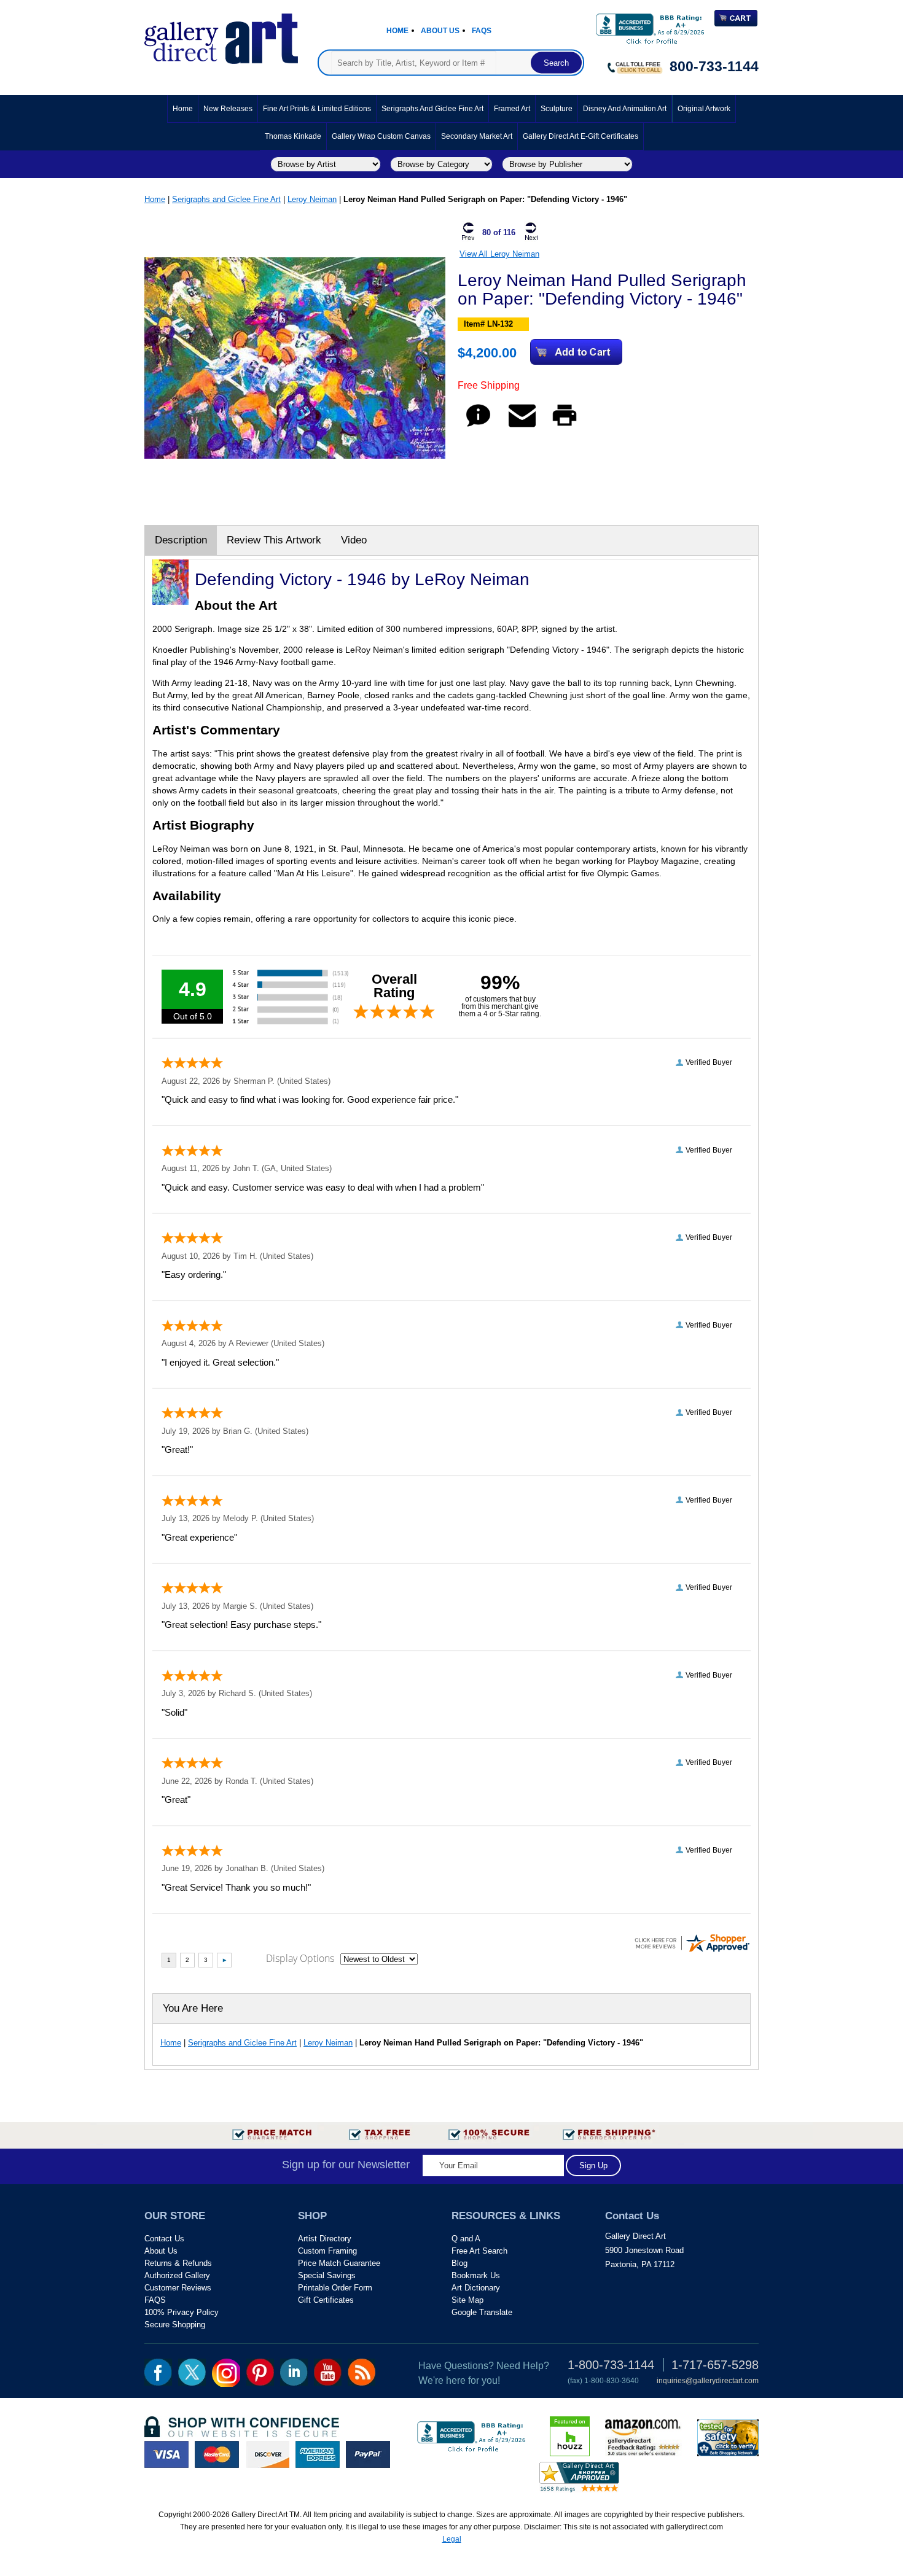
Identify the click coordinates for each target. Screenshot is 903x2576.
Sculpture (557, 109)
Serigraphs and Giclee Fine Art (432, 109)
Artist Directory (325, 2239)
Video (354, 540)
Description (181, 540)
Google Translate (482, 2312)
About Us (440, 31)
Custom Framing (327, 2251)
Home (397, 31)
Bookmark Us (476, 2275)
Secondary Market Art (477, 136)
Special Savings (327, 2275)
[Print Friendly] (565, 426)
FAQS (155, 2300)
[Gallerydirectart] (221, 35)
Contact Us (164, 2239)
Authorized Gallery (177, 2275)
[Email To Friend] (522, 426)
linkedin (294, 2372)
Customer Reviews (178, 2288)
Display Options (300, 1958)
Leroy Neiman (312, 199)
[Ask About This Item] (478, 426)
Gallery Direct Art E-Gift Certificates (580, 136)
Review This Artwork (274, 540)
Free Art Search (479, 2251)
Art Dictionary (476, 2288)
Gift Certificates (326, 2300)
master (217, 2454)
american (318, 2454)
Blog (459, 2263)
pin (260, 2372)
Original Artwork (704, 109)
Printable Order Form (335, 2288)
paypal (368, 2454)
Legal (452, 2539)
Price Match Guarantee (339, 2263)
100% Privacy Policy (182, 2312)
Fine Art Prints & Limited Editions (317, 109)
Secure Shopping (175, 2325)
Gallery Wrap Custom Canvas (381, 136)
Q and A (466, 2239)
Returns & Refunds (178, 2263)
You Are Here (193, 2008)
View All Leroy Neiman (499, 254)
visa (166, 2454)
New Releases (228, 109)
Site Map (467, 2300)
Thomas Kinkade (293, 136)
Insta (226, 2373)
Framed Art (512, 109)
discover (267, 2454)
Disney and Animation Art (625, 109)
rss (362, 2372)
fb (158, 2372)
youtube (328, 2372)
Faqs (482, 31)
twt (192, 2372)
